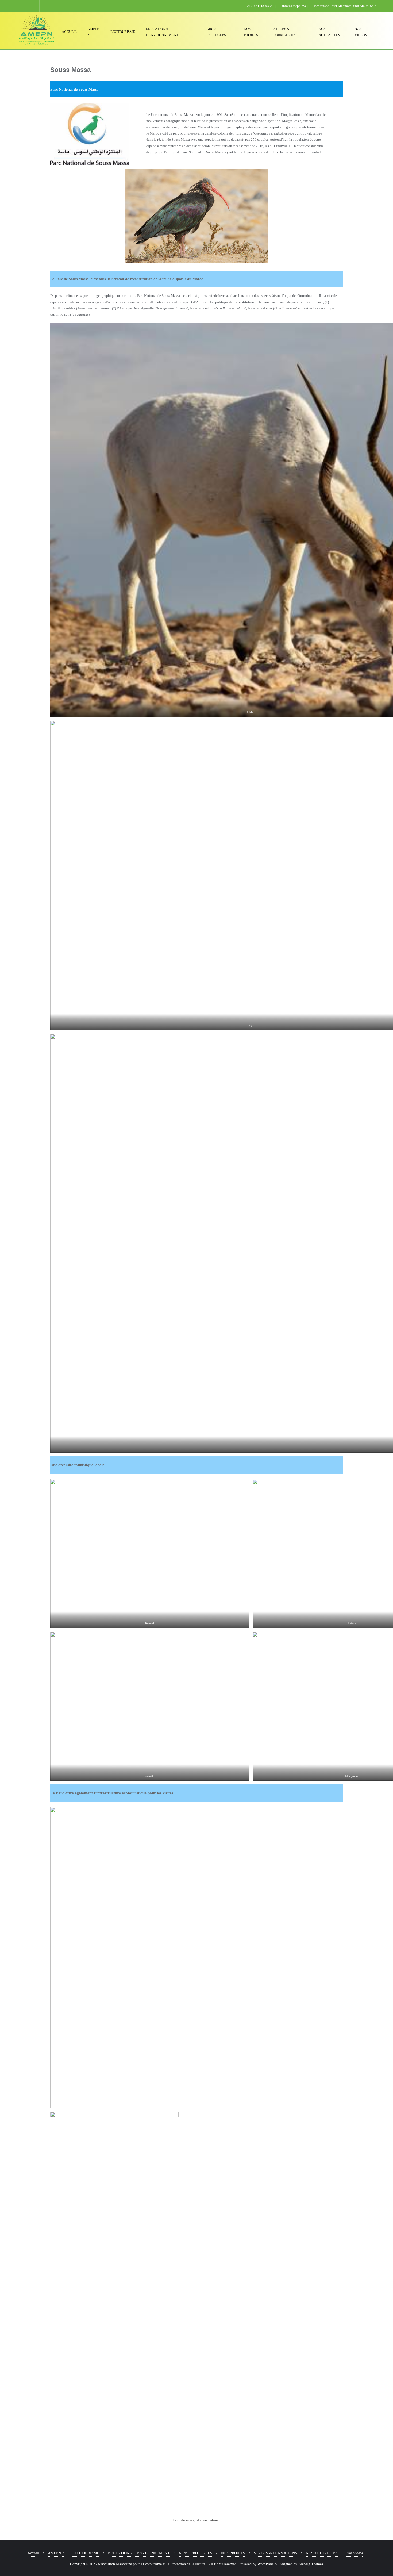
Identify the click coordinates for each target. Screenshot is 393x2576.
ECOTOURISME (86, 2553)
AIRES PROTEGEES (195, 2553)
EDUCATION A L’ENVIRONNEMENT (139, 2553)
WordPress (265, 2564)
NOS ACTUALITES (322, 2553)
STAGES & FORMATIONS (276, 2553)
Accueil (33, 2553)
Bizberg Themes (311, 2564)
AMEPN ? (56, 2553)
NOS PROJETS (233, 2553)
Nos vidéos (355, 2553)
